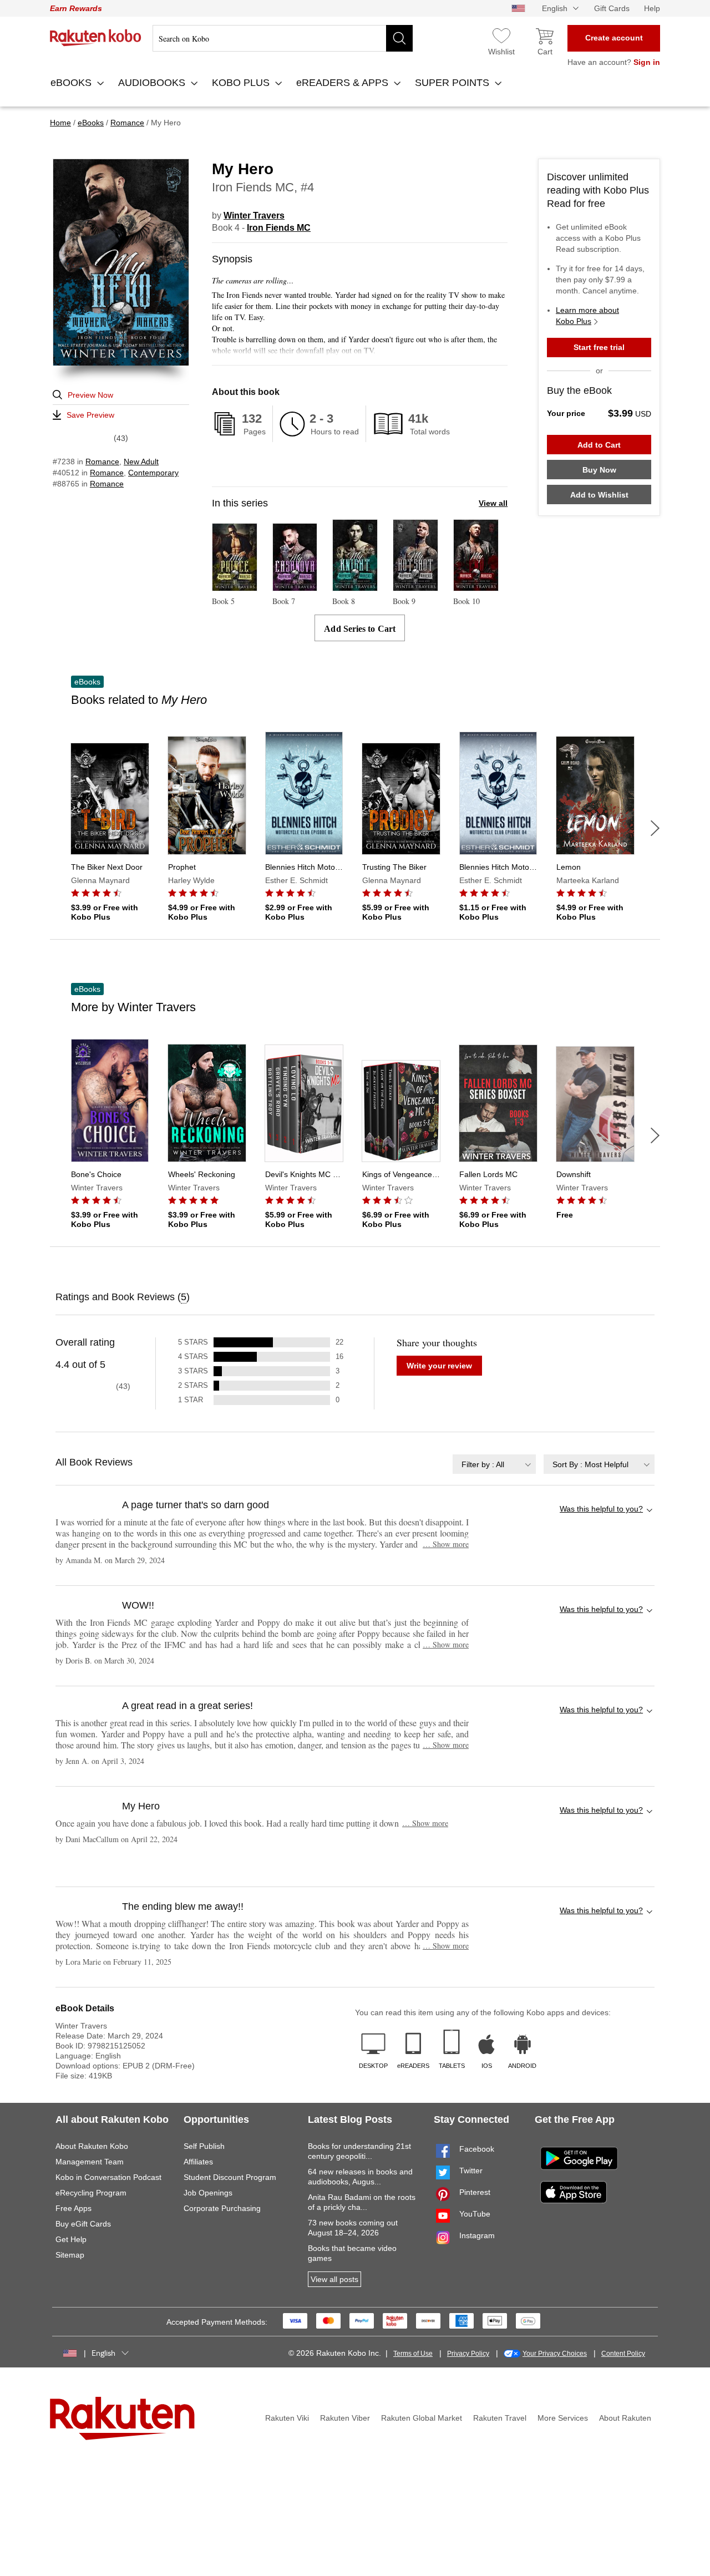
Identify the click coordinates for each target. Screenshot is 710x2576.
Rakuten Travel (500, 2418)
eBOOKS (72, 83)
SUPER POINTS (453, 83)
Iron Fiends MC (279, 228)
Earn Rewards (76, 8)
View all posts (334, 2279)
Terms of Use (413, 2354)
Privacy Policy (468, 2354)
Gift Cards (612, 8)
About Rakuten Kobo (92, 2146)
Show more (446, 1544)
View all (493, 503)
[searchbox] (283, 38)
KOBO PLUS (242, 83)
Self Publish (204, 2146)
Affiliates (198, 2162)
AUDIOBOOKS (153, 83)
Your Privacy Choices (555, 2354)
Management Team (90, 2162)
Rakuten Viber (345, 2418)
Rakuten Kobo (96, 38)
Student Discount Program (230, 2177)
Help (652, 8)
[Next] (655, 828)
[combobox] (494, 1464)
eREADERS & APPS (344, 83)
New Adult (141, 462)
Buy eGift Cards (83, 2224)
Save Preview (90, 415)
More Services (563, 2418)
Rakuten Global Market (422, 2418)
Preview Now (90, 395)
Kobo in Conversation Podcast (108, 2177)
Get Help (71, 2239)
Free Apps (73, 2208)
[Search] (399, 38)
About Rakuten (625, 2418)
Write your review (439, 1366)
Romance (102, 462)
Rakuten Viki (287, 2418)
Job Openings (208, 2193)
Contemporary (153, 473)
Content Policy (623, 2354)
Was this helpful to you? (601, 1509)
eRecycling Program (91, 2193)
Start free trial (599, 347)
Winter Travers (254, 215)
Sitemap (70, 2255)
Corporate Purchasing (222, 2208)
